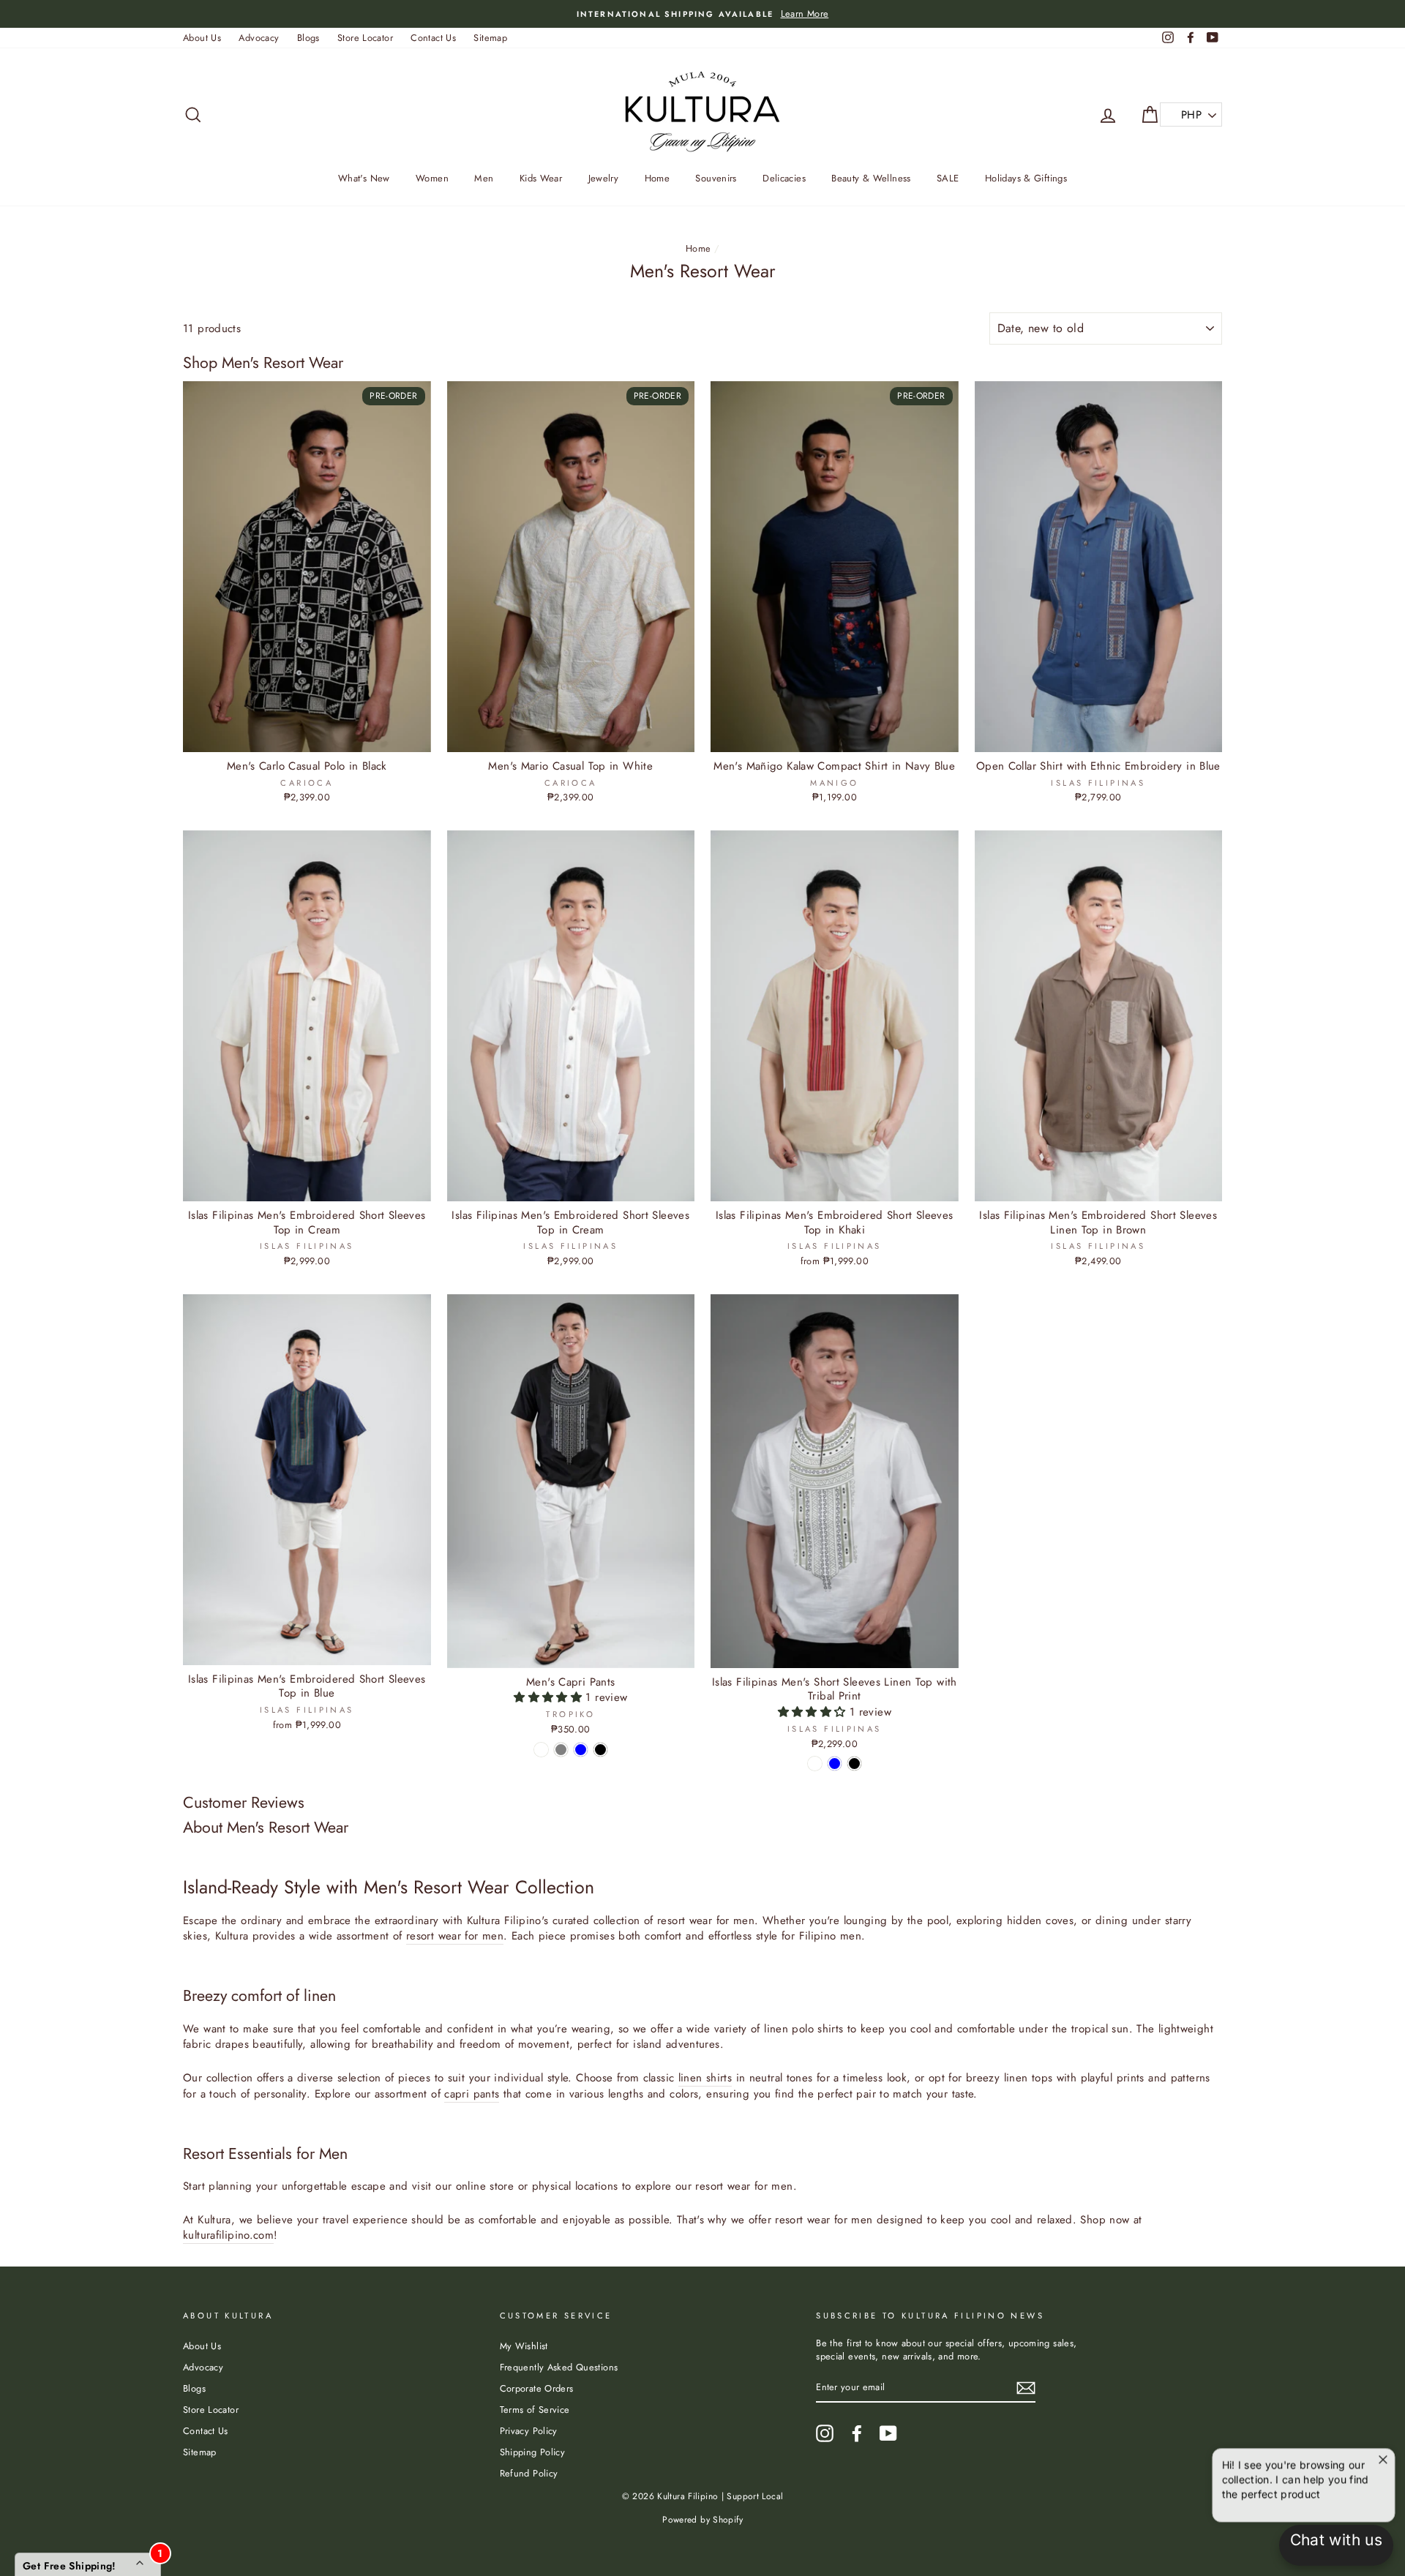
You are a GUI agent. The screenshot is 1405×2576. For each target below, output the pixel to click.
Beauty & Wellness (871, 178)
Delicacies (784, 178)
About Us (202, 38)
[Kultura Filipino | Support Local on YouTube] (888, 2433)
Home (657, 178)
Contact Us (433, 38)
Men (484, 178)
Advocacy (259, 38)
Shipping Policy (533, 2452)
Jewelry (604, 178)
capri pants (472, 2094)
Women (432, 178)
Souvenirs (716, 178)
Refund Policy (529, 2473)
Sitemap (490, 38)
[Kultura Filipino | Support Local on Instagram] (825, 2433)
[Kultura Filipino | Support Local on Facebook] (857, 2433)
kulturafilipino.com (228, 2235)
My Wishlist (524, 2346)
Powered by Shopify (702, 2520)
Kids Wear (541, 178)
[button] (550, 1697)
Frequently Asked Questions (559, 2367)
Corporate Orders (537, 2388)
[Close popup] (1380, 2453)
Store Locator (365, 38)
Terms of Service (535, 2410)
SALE (948, 178)
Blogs (308, 38)
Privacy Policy (529, 2431)
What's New (364, 178)
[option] (702, 14)
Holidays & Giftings (1026, 178)
